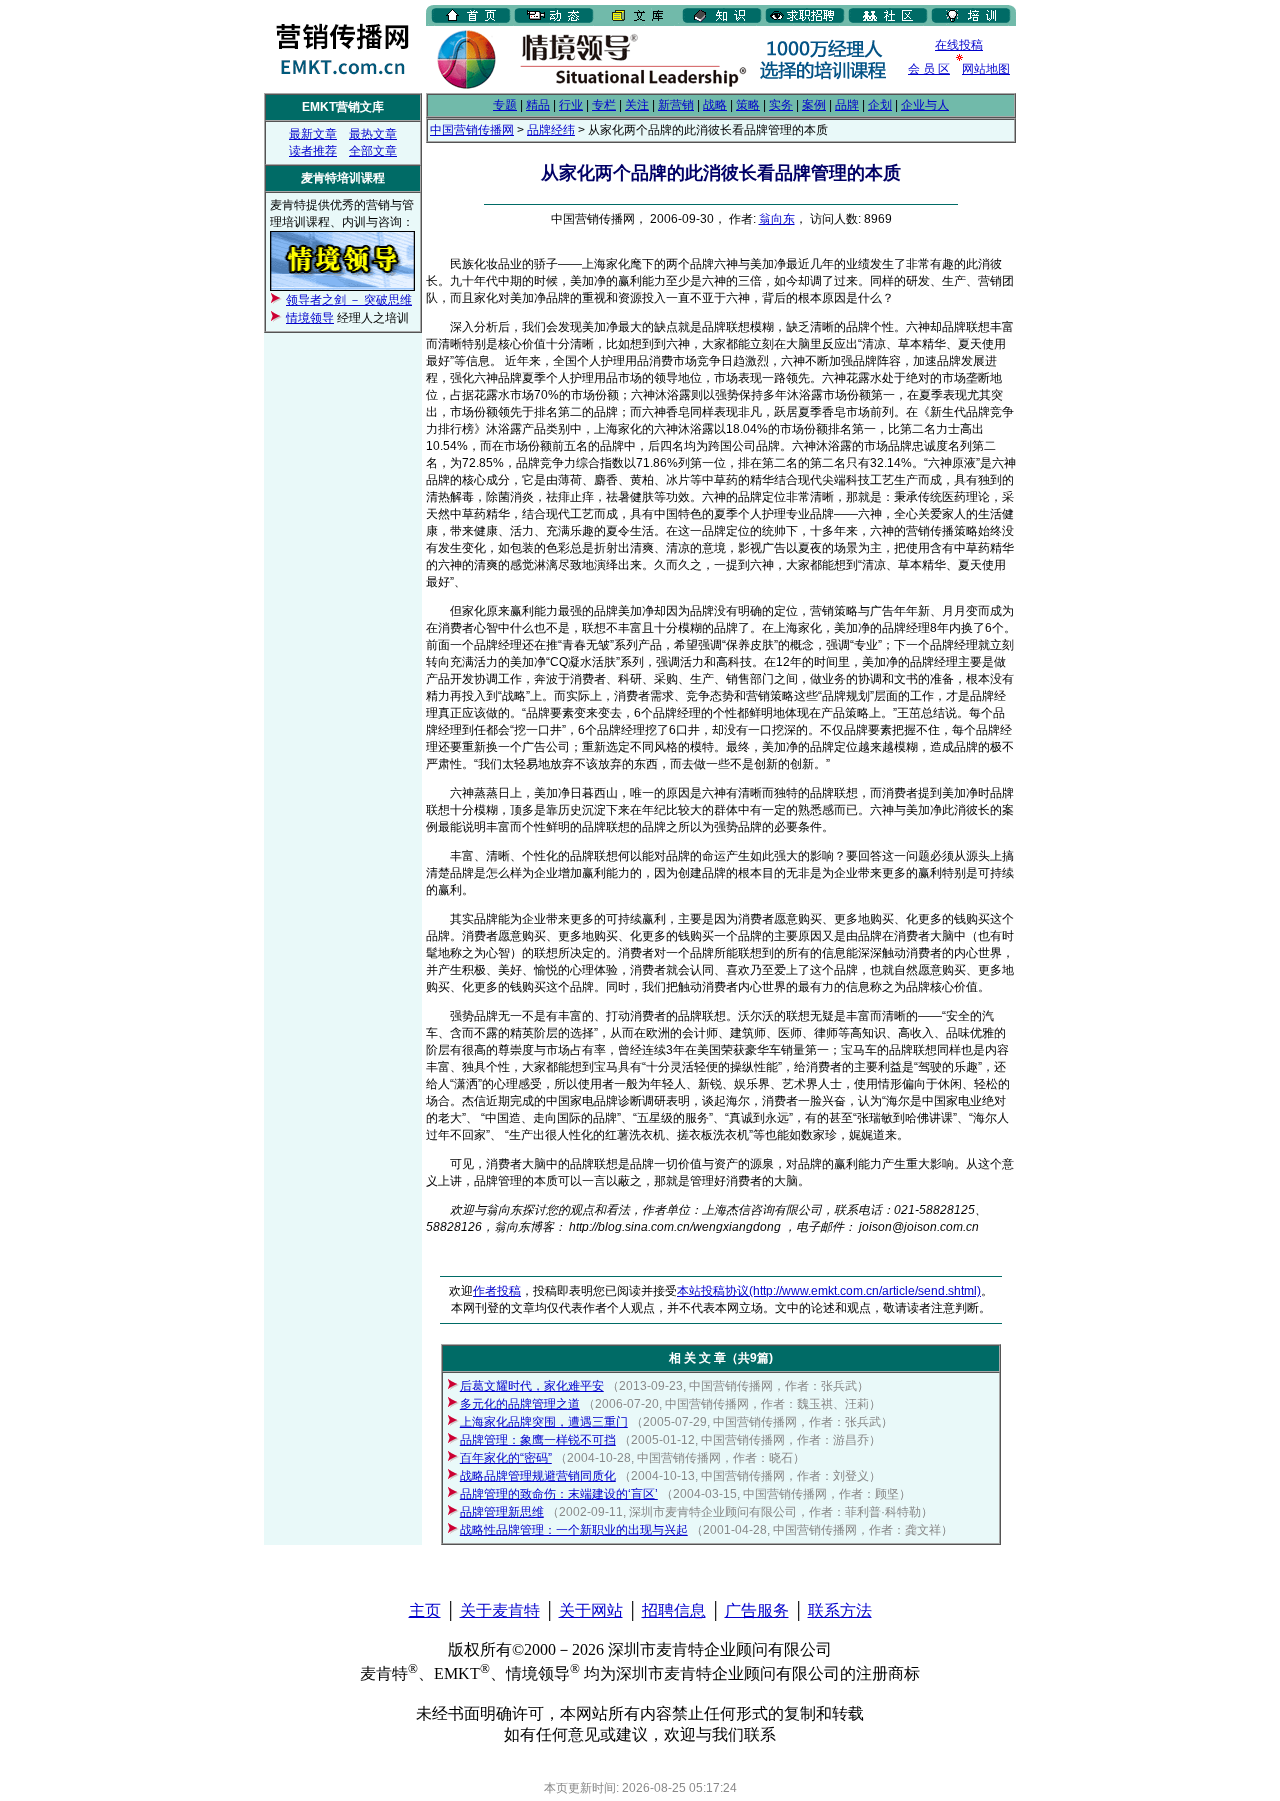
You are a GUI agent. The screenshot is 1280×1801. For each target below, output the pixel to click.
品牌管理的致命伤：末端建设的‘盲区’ (559, 1494)
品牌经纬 (551, 130)
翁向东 (777, 219)
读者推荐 (313, 151)
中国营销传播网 (472, 130)
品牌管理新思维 (502, 1512)
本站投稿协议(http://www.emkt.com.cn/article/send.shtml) (829, 1291)
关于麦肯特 (500, 1610)
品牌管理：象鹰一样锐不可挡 (538, 1440)
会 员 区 (929, 69)
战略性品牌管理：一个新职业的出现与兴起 (574, 1530)
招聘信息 (674, 1610)
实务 (781, 105)
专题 (505, 105)
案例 (814, 105)
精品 (538, 105)
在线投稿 (959, 45)
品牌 (847, 105)
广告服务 (757, 1610)
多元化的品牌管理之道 (520, 1404)
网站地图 (986, 69)
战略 (715, 105)
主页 (425, 1610)
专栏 (604, 105)
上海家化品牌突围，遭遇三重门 (544, 1422)
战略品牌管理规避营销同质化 (538, 1476)
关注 (637, 105)
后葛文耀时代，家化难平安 (532, 1386)
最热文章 (373, 134)
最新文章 (313, 134)
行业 (571, 105)
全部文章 (373, 151)
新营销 (676, 105)
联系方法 (840, 1610)
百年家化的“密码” (506, 1458)
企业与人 (925, 105)
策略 (748, 105)
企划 (880, 105)
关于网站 (591, 1610)
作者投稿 (497, 1291)
